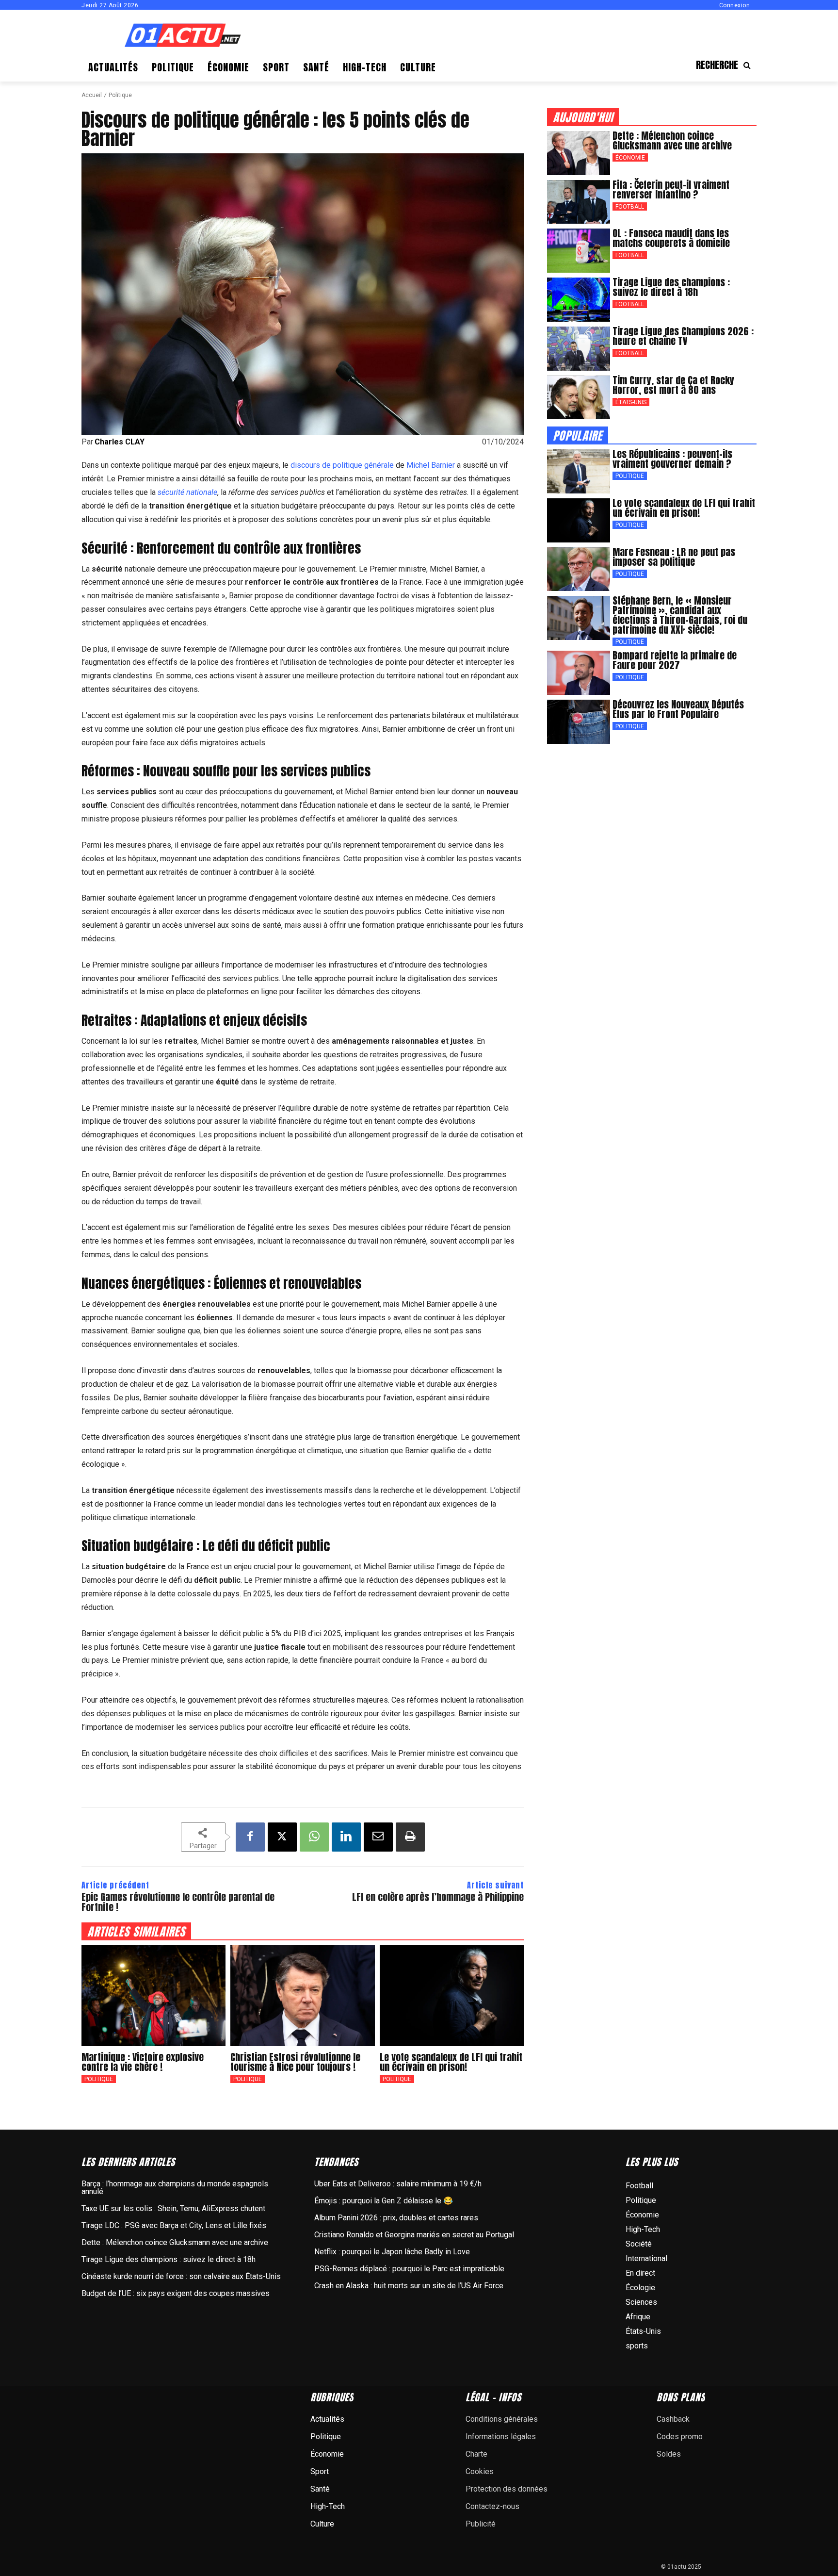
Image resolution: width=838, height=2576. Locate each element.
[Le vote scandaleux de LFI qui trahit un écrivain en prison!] (452, 1996)
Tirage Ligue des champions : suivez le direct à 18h (671, 287)
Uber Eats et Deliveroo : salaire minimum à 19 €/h (398, 2184)
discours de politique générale (342, 465)
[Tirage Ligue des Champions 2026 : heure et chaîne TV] (579, 349)
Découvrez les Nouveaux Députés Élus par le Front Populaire (678, 709)
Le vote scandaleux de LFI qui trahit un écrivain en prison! (451, 2062)
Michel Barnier (431, 465)
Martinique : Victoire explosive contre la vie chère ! (143, 2062)
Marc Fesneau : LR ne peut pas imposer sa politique (674, 557)
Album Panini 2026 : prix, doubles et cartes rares (396, 2218)
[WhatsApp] (314, 1837)
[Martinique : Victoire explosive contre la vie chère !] (153, 1996)
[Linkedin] (346, 1837)
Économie (630, 158)
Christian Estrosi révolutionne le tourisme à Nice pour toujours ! (295, 2062)
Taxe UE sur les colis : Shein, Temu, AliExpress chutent (173, 2208)
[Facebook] (250, 1837)
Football (630, 207)
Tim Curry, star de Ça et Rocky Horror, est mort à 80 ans (673, 385)
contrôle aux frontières (297, 548)
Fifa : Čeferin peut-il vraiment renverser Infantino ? (671, 189)
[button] (726, 65)
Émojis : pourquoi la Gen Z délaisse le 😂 (384, 2201)
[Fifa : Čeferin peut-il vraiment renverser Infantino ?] (579, 202)
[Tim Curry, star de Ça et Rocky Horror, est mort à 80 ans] (579, 398)
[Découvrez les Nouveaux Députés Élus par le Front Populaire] (579, 722)
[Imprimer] (410, 1837)
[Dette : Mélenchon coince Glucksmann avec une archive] (579, 153)
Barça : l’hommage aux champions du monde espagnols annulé (175, 2188)
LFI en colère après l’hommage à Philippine (438, 1897)
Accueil (92, 95)
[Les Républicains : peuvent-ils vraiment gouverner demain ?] (579, 471)
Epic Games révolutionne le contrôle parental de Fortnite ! (178, 1902)
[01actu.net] (183, 36)
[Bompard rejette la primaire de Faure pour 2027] (579, 673)
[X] (282, 1837)
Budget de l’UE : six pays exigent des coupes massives (176, 2293)
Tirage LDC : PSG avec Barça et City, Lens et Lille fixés (174, 2225)
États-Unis (631, 402)
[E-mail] (378, 1837)
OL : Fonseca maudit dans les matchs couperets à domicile (671, 238)
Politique (120, 95)
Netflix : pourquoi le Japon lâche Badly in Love (392, 2252)
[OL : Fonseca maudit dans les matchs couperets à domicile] (579, 251)
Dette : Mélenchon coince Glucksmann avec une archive (672, 140)
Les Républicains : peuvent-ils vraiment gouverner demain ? (672, 459)
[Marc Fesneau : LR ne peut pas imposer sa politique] (579, 569)
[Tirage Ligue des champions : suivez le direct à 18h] (579, 300)
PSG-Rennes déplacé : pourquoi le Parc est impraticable (409, 2269)
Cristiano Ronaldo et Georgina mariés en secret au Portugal (414, 2235)
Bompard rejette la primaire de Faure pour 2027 (675, 660)
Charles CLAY (120, 442)
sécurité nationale (187, 492)
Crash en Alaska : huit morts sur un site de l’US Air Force (409, 2286)
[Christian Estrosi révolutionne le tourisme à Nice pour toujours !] (302, 1996)
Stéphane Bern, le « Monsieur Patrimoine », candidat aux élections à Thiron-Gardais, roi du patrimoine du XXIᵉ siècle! (680, 615)
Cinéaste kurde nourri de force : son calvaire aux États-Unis (181, 2276)
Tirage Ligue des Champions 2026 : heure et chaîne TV (683, 336)
